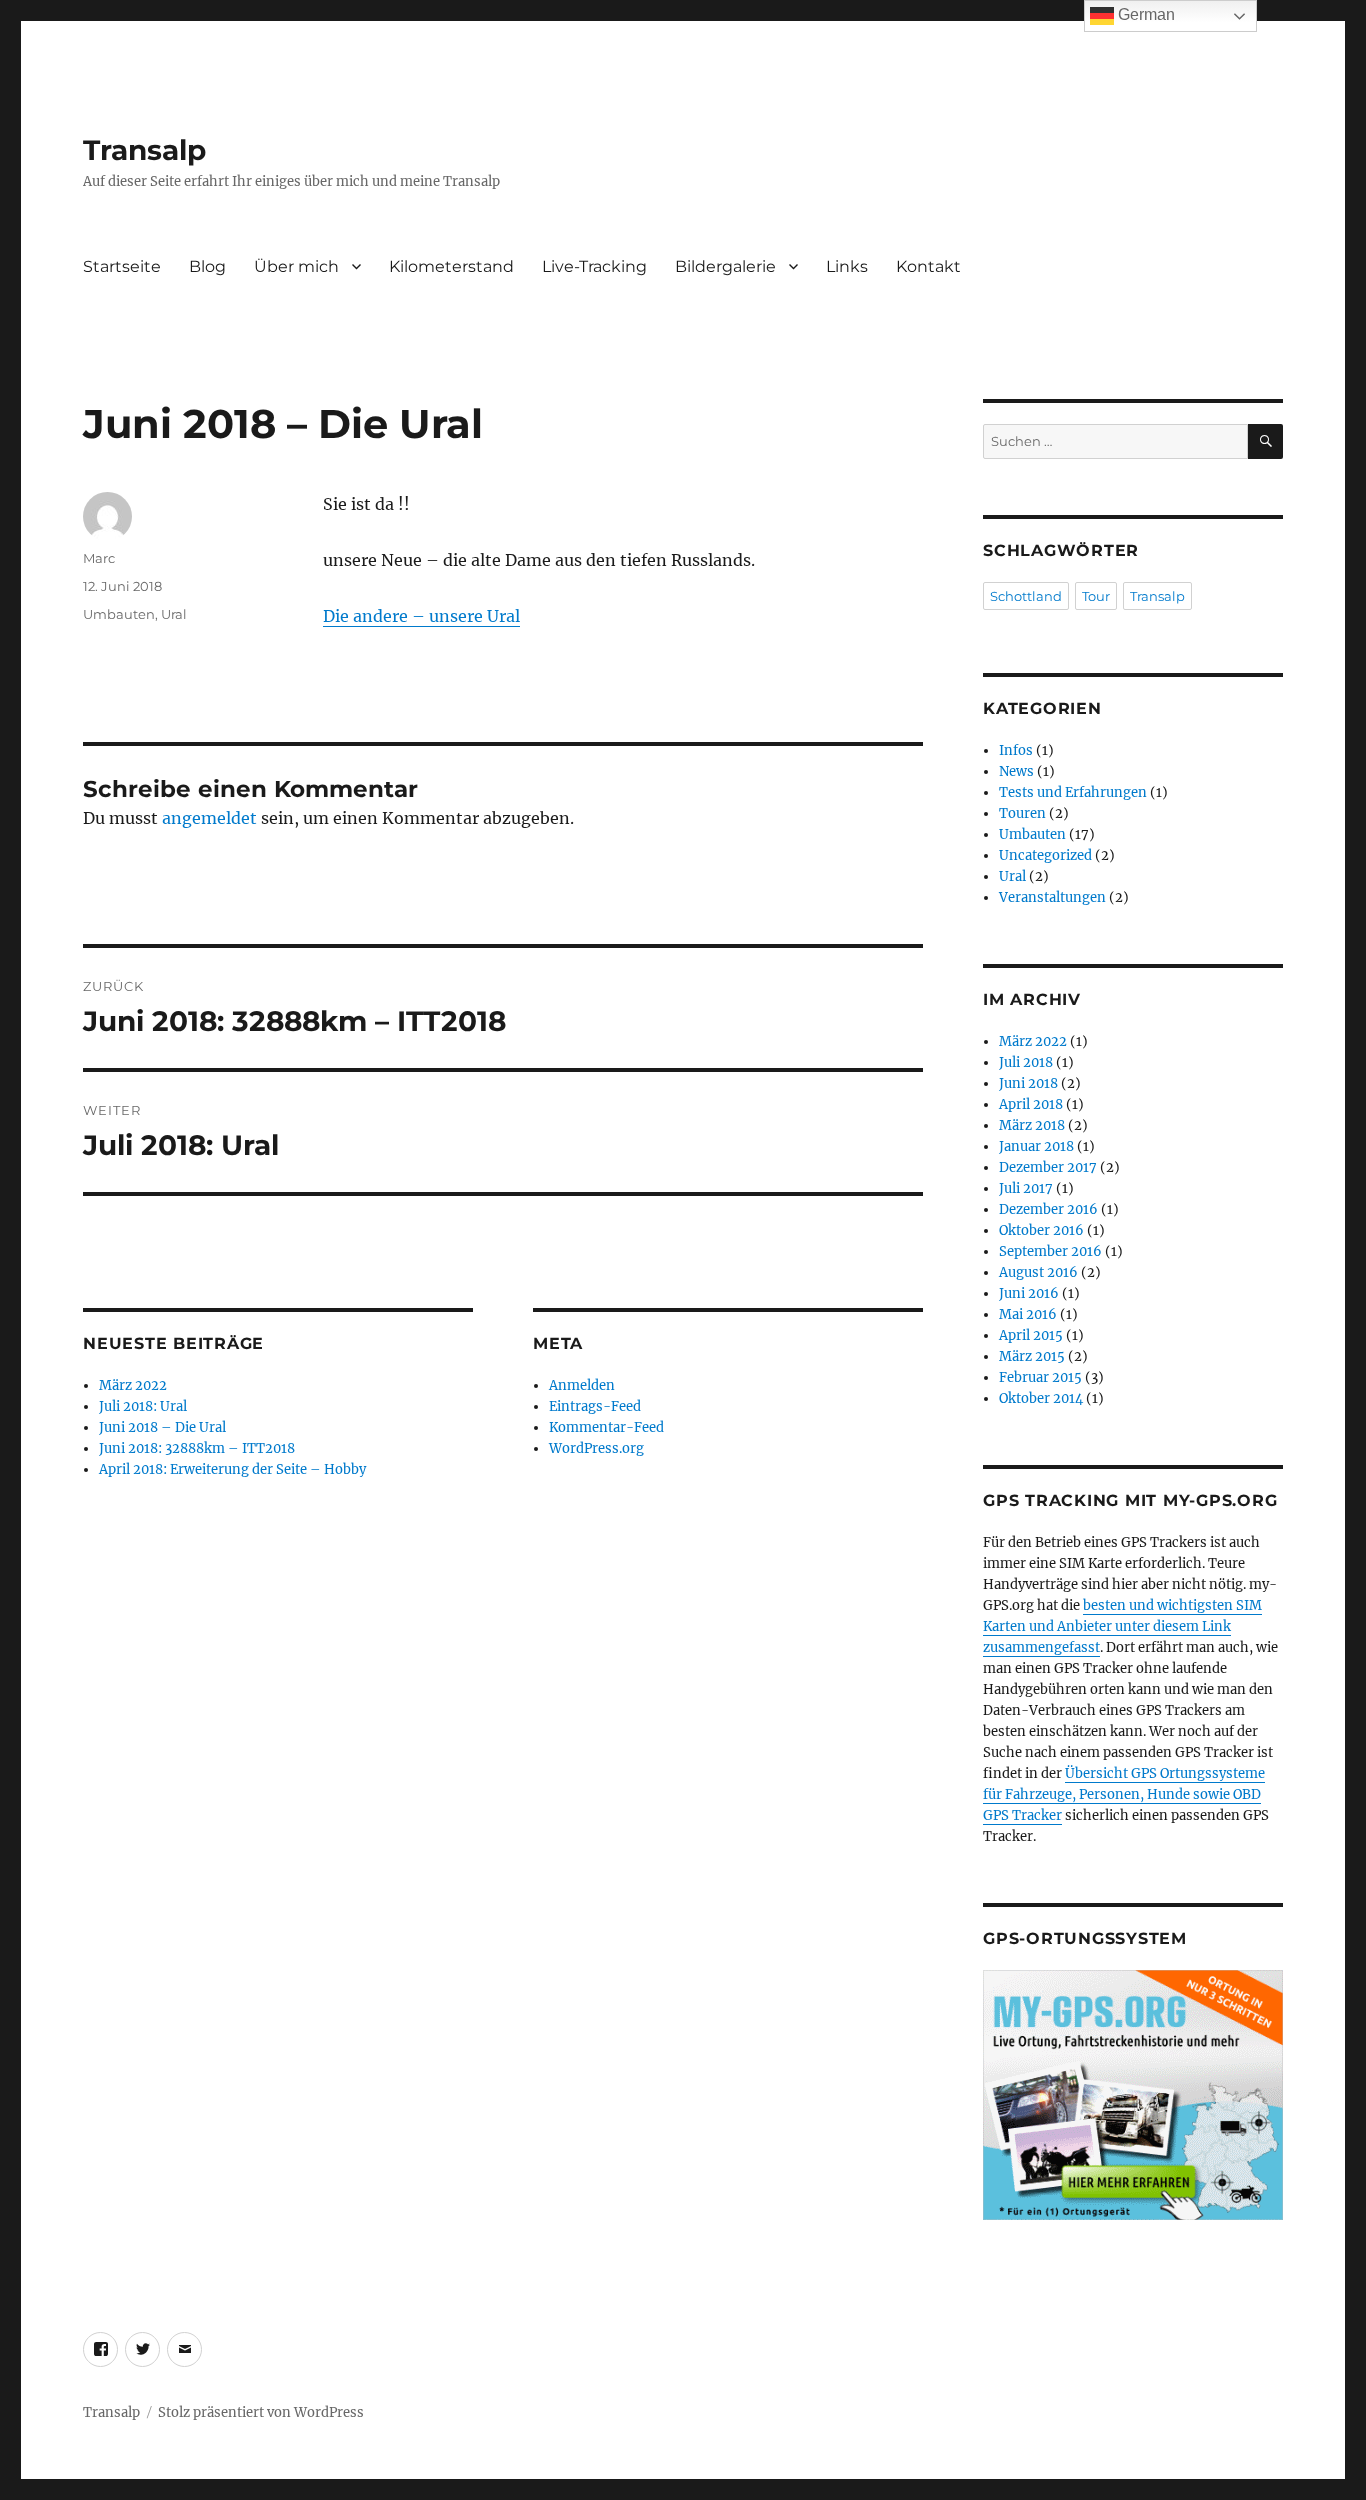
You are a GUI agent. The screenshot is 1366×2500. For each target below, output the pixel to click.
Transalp (144, 150)
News (1016, 771)
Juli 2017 (1026, 1188)
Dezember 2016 (1048, 1209)
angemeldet (209, 818)
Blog (207, 266)
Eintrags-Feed (595, 1406)
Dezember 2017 (1048, 1167)
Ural (174, 614)
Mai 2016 (1028, 1314)
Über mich (296, 266)
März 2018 (1032, 1125)
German (1144, 14)
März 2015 (1032, 1356)
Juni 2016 (1029, 1293)
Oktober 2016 (1041, 1230)
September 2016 (1050, 1251)
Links (847, 266)
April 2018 (1031, 1104)
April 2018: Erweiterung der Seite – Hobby (232, 1469)
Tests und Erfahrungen (1073, 792)
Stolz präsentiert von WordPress (261, 2412)
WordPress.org (596, 1448)
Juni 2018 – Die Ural (162, 1427)
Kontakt (928, 266)
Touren (1022, 813)
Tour (1096, 596)
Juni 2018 (1028, 1083)
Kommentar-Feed (606, 1427)
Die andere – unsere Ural (421, 616)
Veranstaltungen (1052, 897)
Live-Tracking (594, 266)
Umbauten (119, 614)
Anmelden (582, 1385)
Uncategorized (1045, 855)
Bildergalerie (725, 266)
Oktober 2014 (1041, 1398)
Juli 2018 (1026, 1062)
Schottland (1026, 596)
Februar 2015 (1040, 1377)
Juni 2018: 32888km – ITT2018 (197, 1448)
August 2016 (1038, 1272)
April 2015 (1031, 1335)
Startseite (122, 266)
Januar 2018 (1036, 1146)
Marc (99, 558)
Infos (1016, 750)
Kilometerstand (451, 266)
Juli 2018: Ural (143, 1406)
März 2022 (133, 1385)
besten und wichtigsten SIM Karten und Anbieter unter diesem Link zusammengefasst (1122, 1626)
